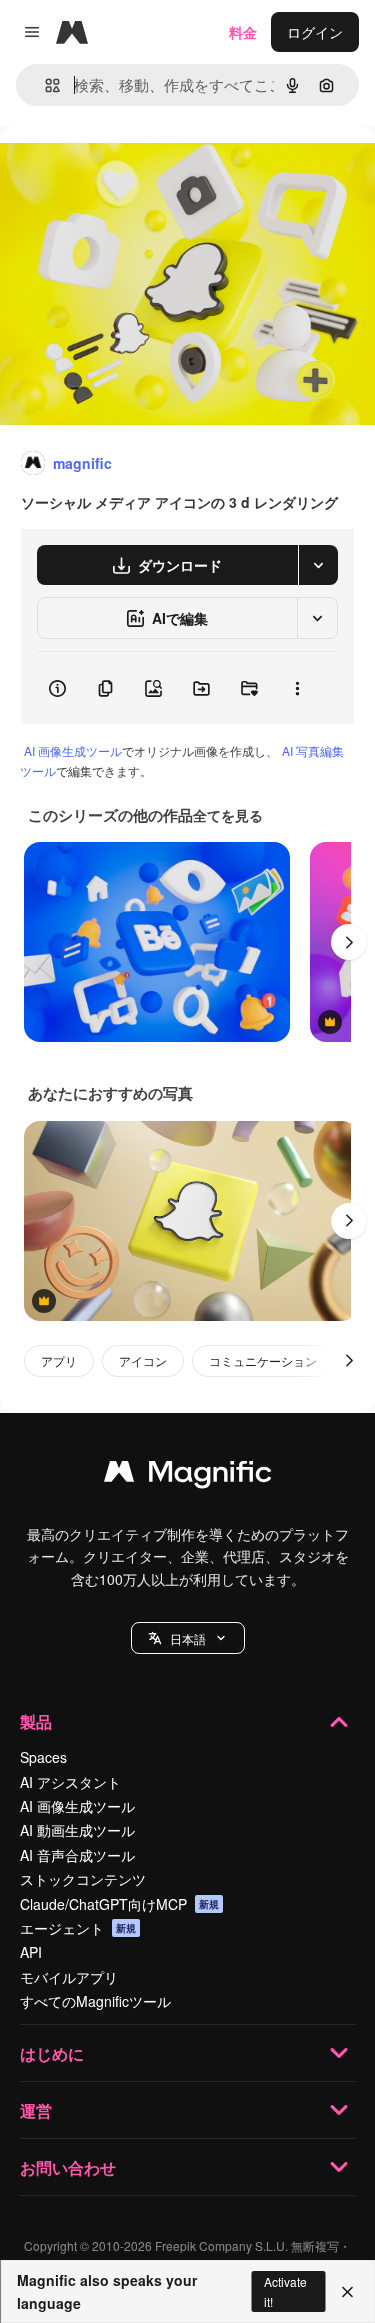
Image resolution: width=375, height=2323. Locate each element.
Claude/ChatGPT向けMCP (119, 1904)
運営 (36, 2110)
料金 (243, 32)
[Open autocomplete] (44, 85)
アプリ (59, 1360)
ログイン (315, 32)
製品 (36, 1721)
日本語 (188, 1638)
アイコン (143, 1360)
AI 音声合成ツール (77, 1855)
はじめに (52, 2053)
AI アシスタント (70, 1782)
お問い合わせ (68, 2167)
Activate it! (285, 2291)
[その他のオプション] (297, 688)
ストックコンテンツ (83, 1879)
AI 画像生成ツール (73, 750)
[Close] (347, 2292)
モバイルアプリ (69, 1977)
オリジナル (137, 171)
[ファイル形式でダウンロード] (318, 565)
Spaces (43, 1757)
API (31, 1952)
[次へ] (349, 942)
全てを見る (228, 815)
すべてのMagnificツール (95, 2001)
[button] (188, 1638)
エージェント (78, 1928)
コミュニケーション (263, 1360)
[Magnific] (188, 1476)
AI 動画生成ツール (77, 1830)
